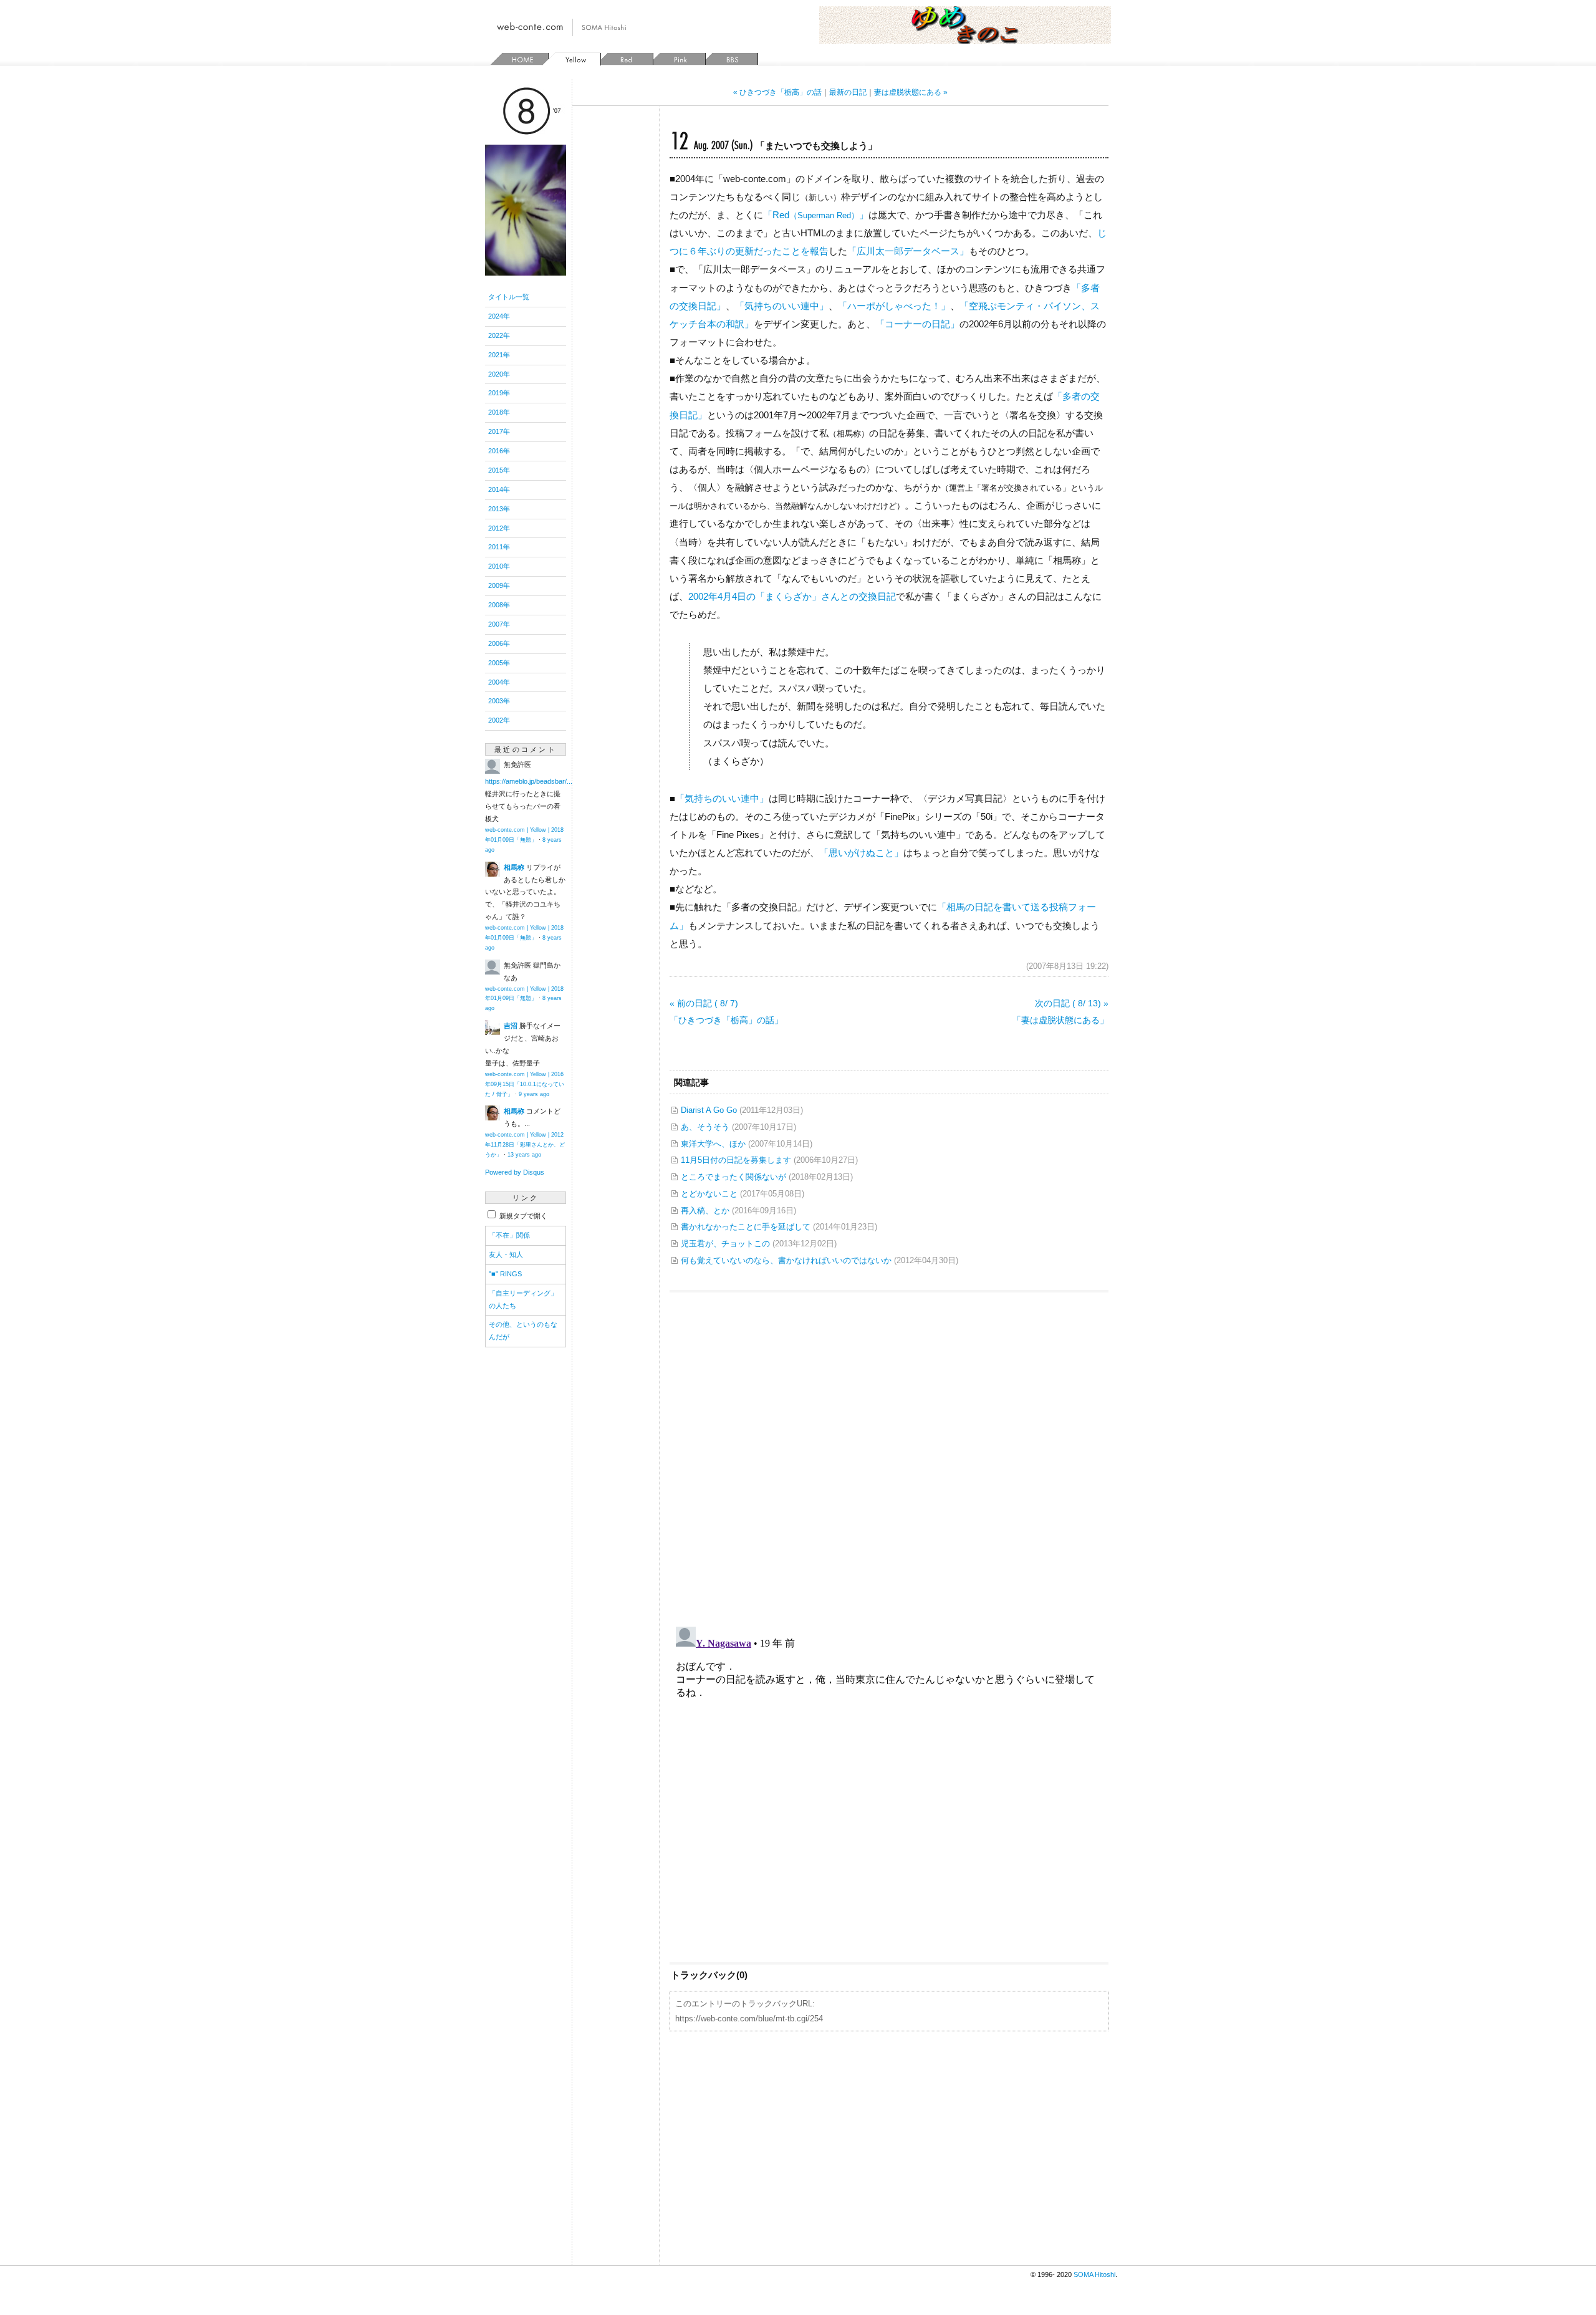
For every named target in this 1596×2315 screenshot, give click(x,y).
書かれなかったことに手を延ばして (746, 1227)
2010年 (499, 566)
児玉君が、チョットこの (725, 1244)
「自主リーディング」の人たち (523, 1299)
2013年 (499, 509)
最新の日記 (848, 92)
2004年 (499, 682)
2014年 (499, 489)
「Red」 (816, 215)
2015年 (499, 470)
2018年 (499, 412)
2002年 (499, 720)
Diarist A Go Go (709, 1110)
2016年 (499, 451)
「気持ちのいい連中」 (782, 306)
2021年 (499, 355)
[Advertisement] (889, 2147)
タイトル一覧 (509, 297)
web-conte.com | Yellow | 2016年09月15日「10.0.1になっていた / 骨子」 (525, 1084)
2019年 (499, 393)
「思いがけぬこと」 (861, 853)
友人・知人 (506, 1254)
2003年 (499, 701)
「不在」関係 (509, 1235)
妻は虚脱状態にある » (911, 92)
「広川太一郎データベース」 (908, 251)
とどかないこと (709, 1194)
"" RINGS (505, 1274)
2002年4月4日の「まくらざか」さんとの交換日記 (792, 596)
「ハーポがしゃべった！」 (894, 306)
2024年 (499, 316)
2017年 (499, 431)
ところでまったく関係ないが (733, 1177)
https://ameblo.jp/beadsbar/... (529, 781)
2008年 (499, 605)
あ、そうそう (705, 1127)
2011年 (499, 547)
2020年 (499, 374)
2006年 (499, 643)
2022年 (499, 335)
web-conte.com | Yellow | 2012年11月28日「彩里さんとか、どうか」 (525, 1145)
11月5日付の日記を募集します (736, 1160)
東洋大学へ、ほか (713, 1144)
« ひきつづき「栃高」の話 (777, 92)
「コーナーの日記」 (917, 324)
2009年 (499, 585)
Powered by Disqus (515, 1172)
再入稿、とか (705, 1210)
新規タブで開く (522, 1216)
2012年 (499, 528)
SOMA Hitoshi (1094, 2274)
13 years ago (524, 1155)
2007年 (499, 624)
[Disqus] (889, 1453)
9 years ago (534, 1094)
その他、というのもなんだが (523, 1331)
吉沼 (511, 1026)
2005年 (499, 663)
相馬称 (514, 867)
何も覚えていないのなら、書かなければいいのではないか (786, 1260)
